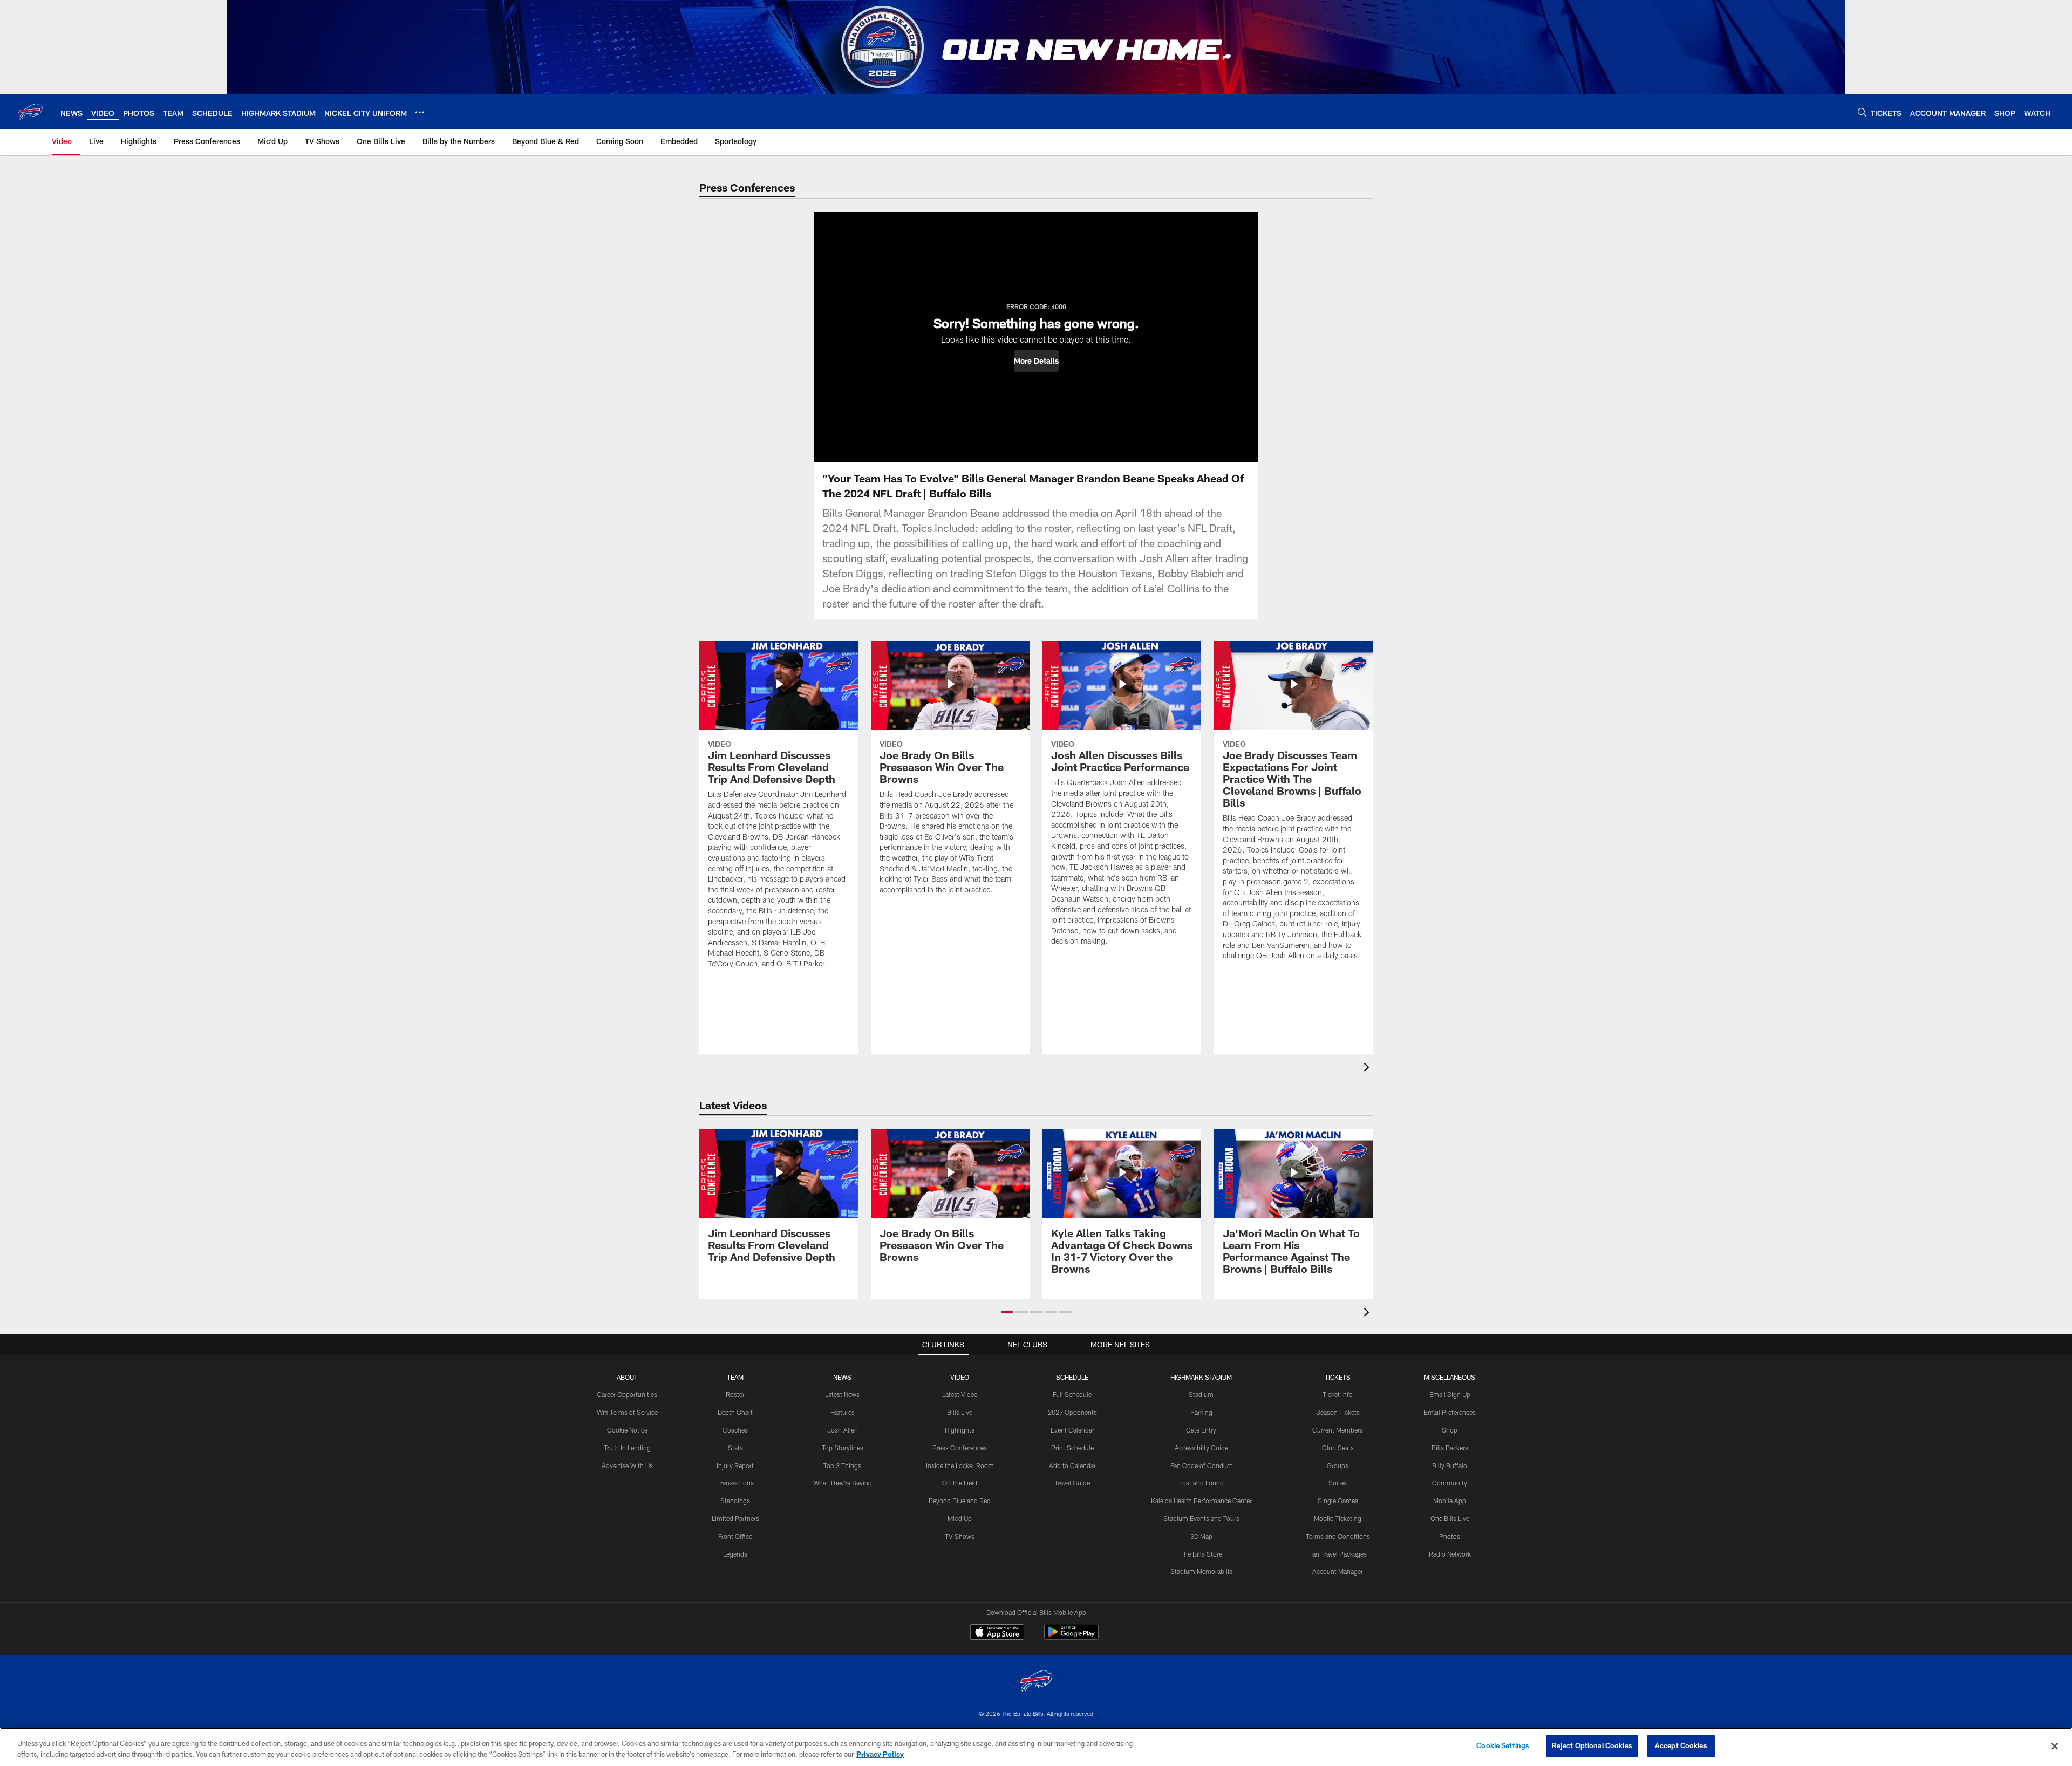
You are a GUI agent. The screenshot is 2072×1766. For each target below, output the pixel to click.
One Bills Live (1450, 1518)
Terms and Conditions (1338, 1536)
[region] (1036, 1747)
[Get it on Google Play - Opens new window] (1071, 1637)
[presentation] (1368, 1069)
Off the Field (960, 1483)
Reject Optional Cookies (1592, 1745)
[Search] (1862, 112)
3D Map (1201, 1536)
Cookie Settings (1503, 1745)
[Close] (2055, 1746)
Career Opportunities (627, 1394)
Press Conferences (960, 1448)
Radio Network (1450, 1554)
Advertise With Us (627, 1465)
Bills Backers (1450, 1448)
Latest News (842, 1394)
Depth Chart (735, 1412)
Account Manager (1338, 1571)
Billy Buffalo (1450, 1465)
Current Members (1338, 1430)
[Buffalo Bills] (1036, 1682)
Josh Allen (843, 1430)
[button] (1036, 361)
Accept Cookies (1681, 1745)
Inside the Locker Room (960, 1465)
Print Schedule (1072, 1448)
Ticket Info (1338, 1394)
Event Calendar (1072, 1430)
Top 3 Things (842, 1465)
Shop (1450, 1430)
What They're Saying (843, 1483)
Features (843, 1412)
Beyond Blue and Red (960, 1501)
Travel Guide (1072, 1483)
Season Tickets (1338, 1412)
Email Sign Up (1450, 1394)
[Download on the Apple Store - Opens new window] (997, 1633)
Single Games (1338, 1501)
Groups (1338, 1465)
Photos (1450, 1536)
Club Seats (1338, 1448)
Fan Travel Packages (1338, 1554)
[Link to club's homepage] (30, 112)
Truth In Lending (627, 1448)
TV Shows (960, 1536)
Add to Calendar (1072, 1465)
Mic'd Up (960, 1518)
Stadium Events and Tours (1201, 1518)
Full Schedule (1072, 1394)
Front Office (735, 1536)
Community (1450, 1483)
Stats (735, 1448)
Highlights (960, 1430)
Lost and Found (1201, 1483)
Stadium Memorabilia (1201, 1571)
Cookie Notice (627, 1430)
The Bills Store (1201, 1554)
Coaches (735, 1430)
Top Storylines (843, 1448)
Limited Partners (735, 1518)
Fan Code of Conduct (1201, 1465)
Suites (1338, 1483)
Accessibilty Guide (1201, 1448)
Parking (1201, 1412)
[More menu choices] (420, 112)
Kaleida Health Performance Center (1201, 1501)
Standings (735, 1501)
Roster (735, 1394)
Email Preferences (1450, 1412)
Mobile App (1450, 1501)
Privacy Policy (880, 1754)
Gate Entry (1201, 1430)
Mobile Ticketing (1338, 1518)
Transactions (735, 1483)
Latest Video (960, 1394)
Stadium (1201, 1394)
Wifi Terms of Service (627, 1412)
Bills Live (960, 1412)
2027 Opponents (1072, 1412)
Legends (735, 1554)
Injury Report (735, 1465)
